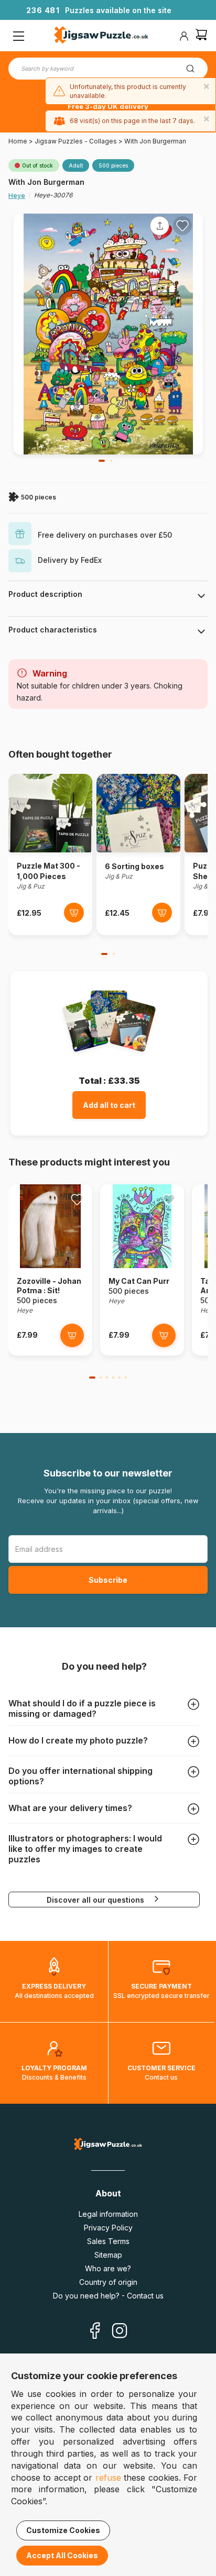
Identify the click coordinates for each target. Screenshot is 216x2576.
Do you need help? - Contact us (108, 2296)
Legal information (108, 2214)
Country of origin (108, 2282)
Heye (17, 196)
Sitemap (108, 2255)
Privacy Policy (108, 2228)
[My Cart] (201, 36)
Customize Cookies (63, 2530)
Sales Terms (108, 2241)
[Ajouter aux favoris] (182, 226)
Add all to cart (109, 1105)
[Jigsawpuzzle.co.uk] (101, 36)
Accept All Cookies (62, 2555)
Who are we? (108, 2268)
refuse (108, 2478)
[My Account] (184, 36)
